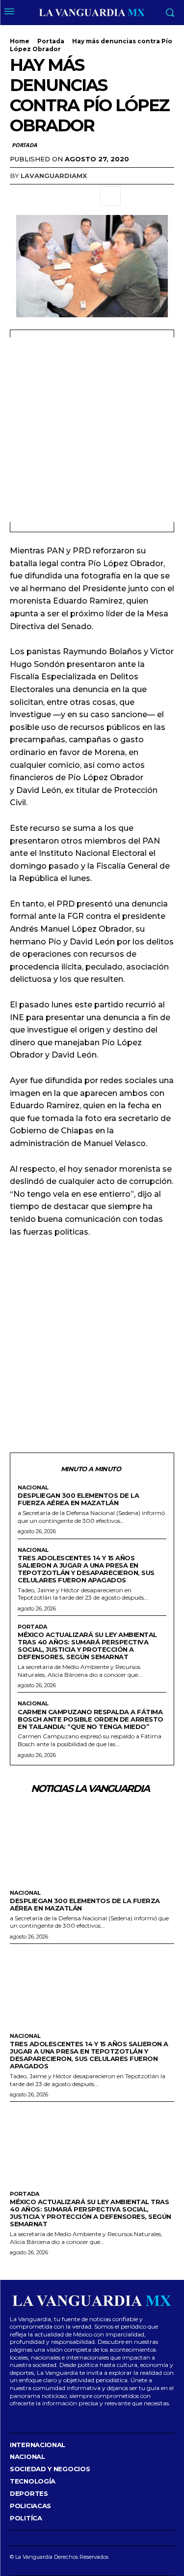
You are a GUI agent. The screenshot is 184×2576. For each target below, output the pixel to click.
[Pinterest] (65, 196)
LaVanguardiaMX (54, 176)
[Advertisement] (92, 430)
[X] (42, 196)
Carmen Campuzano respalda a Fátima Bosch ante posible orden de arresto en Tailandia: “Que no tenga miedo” (91, 1719)
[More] (110, 196)
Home (20, 41)
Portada (51, 41)
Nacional (33, 1488)
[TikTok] (41, 2418)
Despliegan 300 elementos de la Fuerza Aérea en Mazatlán (78, 1499)
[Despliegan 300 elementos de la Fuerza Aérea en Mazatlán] (92, 1843)
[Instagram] (26, 2418)
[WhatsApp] (87, 196)
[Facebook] (20, 196)
